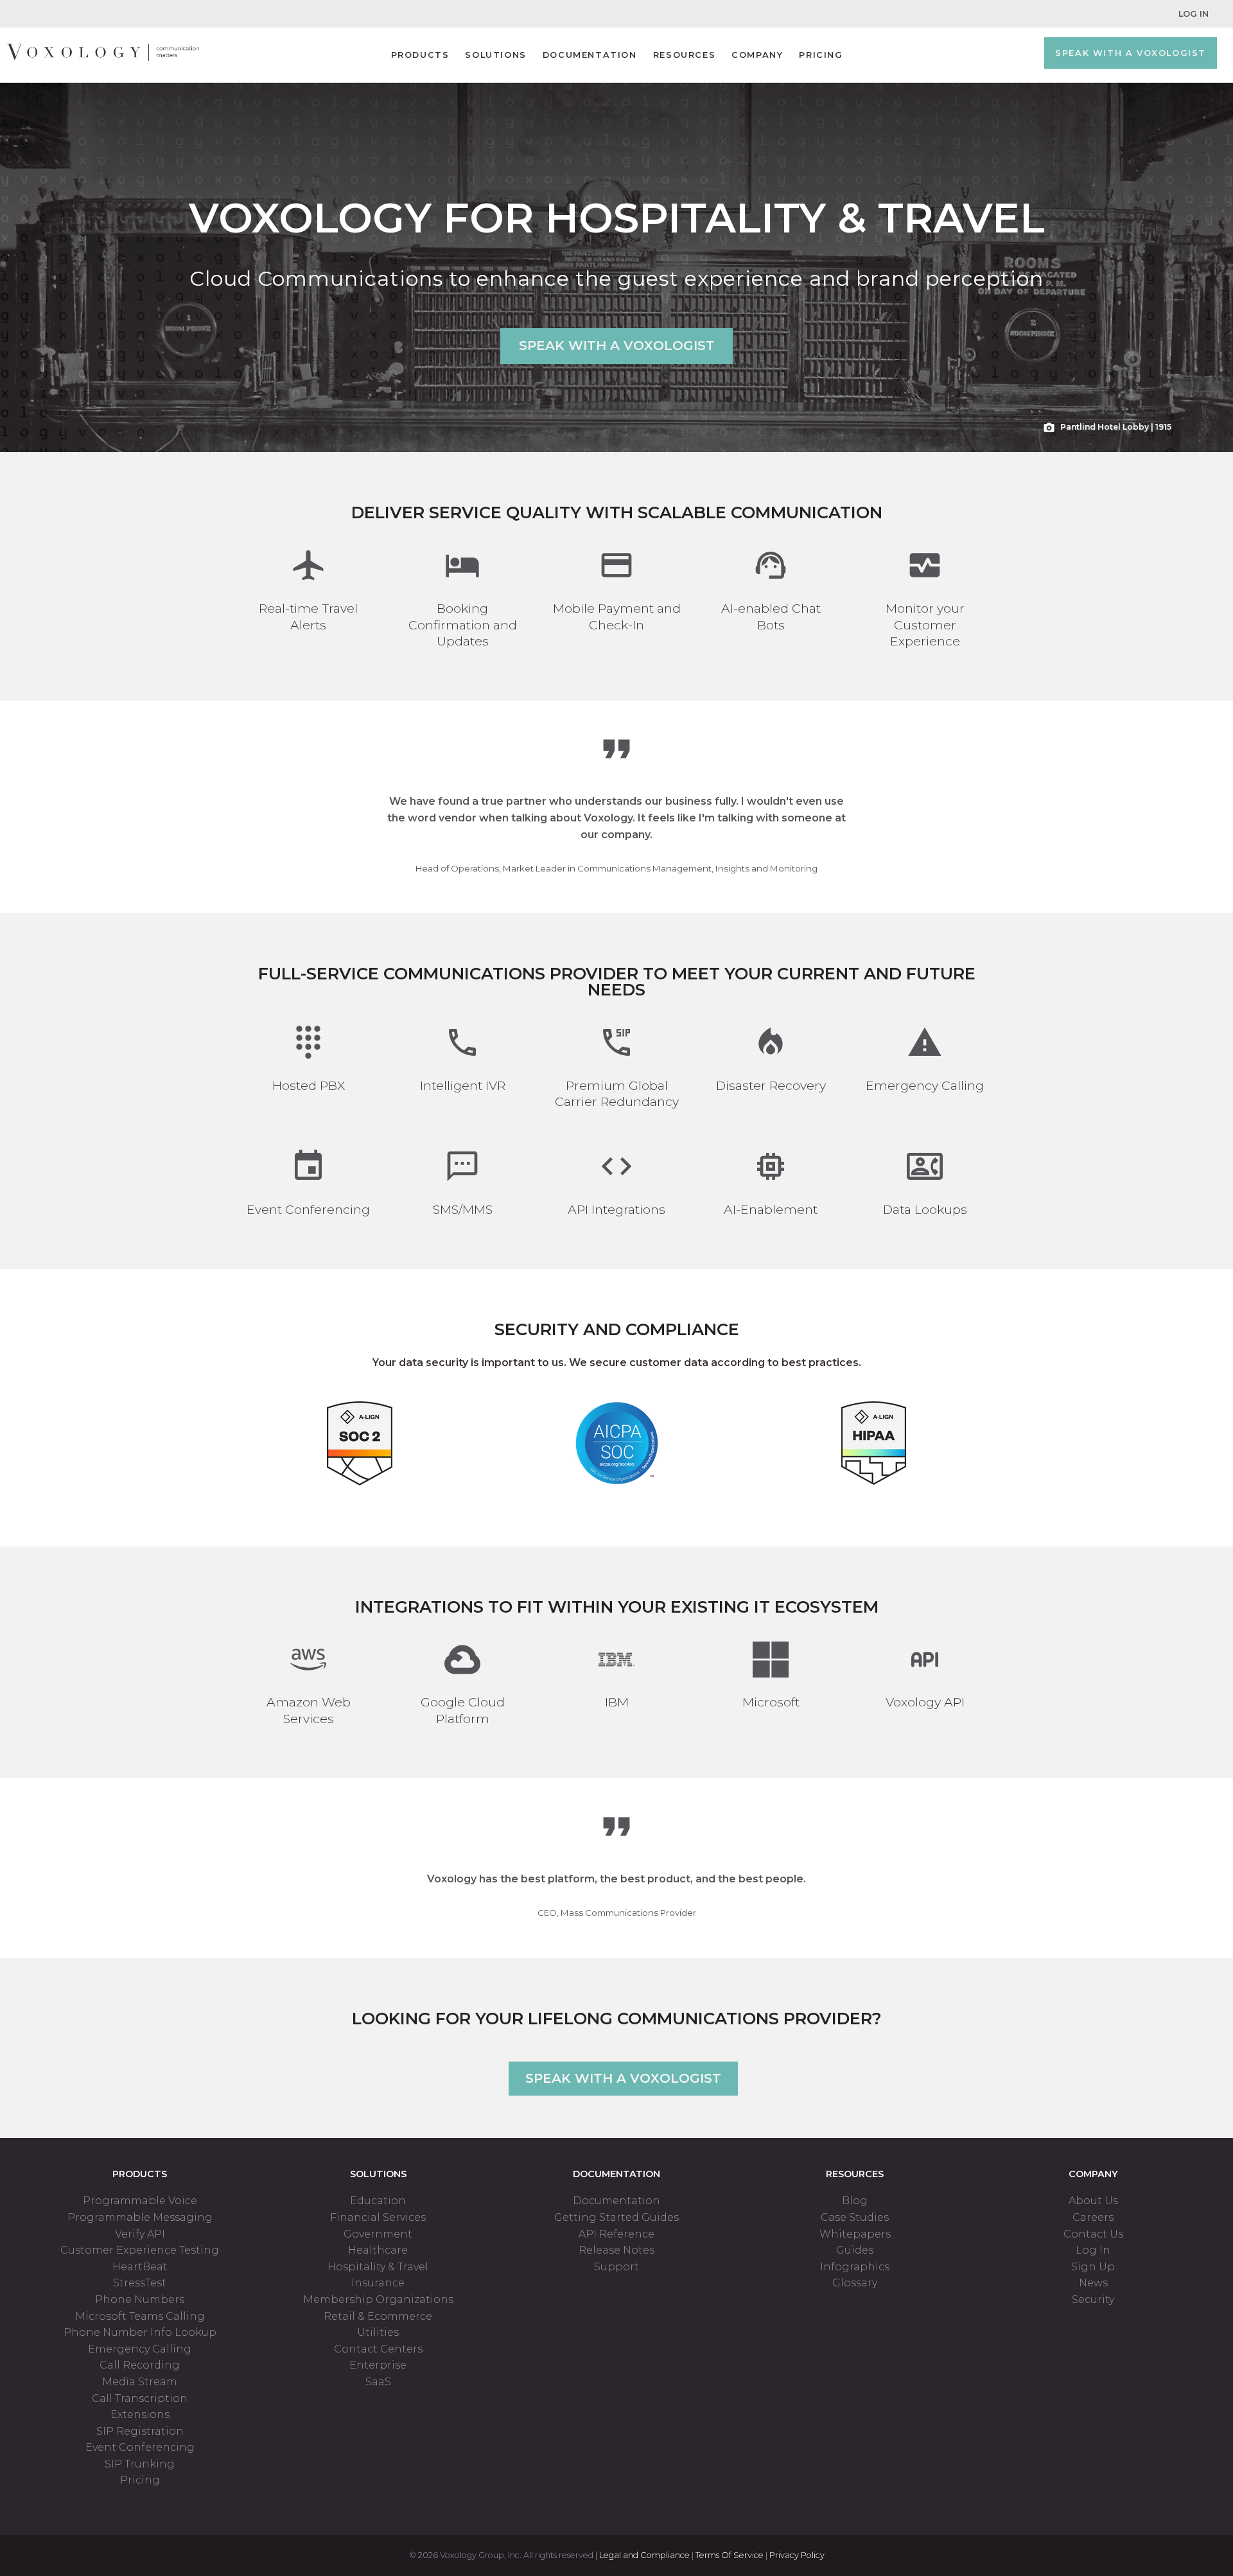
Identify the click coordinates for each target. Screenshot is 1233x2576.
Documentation (590, 55)
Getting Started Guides (616, 2217)
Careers (1093, 2217)
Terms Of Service (730, 2555)
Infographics (855, 2267)
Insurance (378, 2283)
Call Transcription (140, 2398)
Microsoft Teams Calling (140, 2316)
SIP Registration (140, 2431)
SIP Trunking (140, 2464)
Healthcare (378, 2250)
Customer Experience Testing (140, 2250)
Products (420, 55)
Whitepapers (855, 2234)
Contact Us (1093, 2234)
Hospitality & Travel (378, 2267)
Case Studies (855, 2217)
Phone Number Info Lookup (140, 2332)
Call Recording (140, 2365)
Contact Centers (378, 2349)
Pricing (821, 55)
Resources (684, 55)
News (1093, 2283)
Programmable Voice (140, 2201)
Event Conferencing (140, 2447)
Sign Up (1093, 2267)
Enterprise (378, 2365)
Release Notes (616, 2250)
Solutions (495, 55)
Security (1093, 2300)
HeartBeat (140, 2267)
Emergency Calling (140, 2349)
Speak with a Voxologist (1131, 53)
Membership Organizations (378, 2300)
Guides (855, 2250)
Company (757, 55)
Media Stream (140, 2382)
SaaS (378, 2382)
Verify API (140, 2234)
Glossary (855, 2283)
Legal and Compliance (644, 2555)
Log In (1194, 14)
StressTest (140, 2283)
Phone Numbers (140, 2300)
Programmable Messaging (140, 2217)
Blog (855, 2201)
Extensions (140, 2414)
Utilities (378, 2332)
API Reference (616, 2234)
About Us (1093, 2201)
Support (616, 2267)
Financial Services (378, 2217)
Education (378, 2201)
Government (378, 2234)
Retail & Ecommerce (378, 2316)
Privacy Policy (797, 2555)
